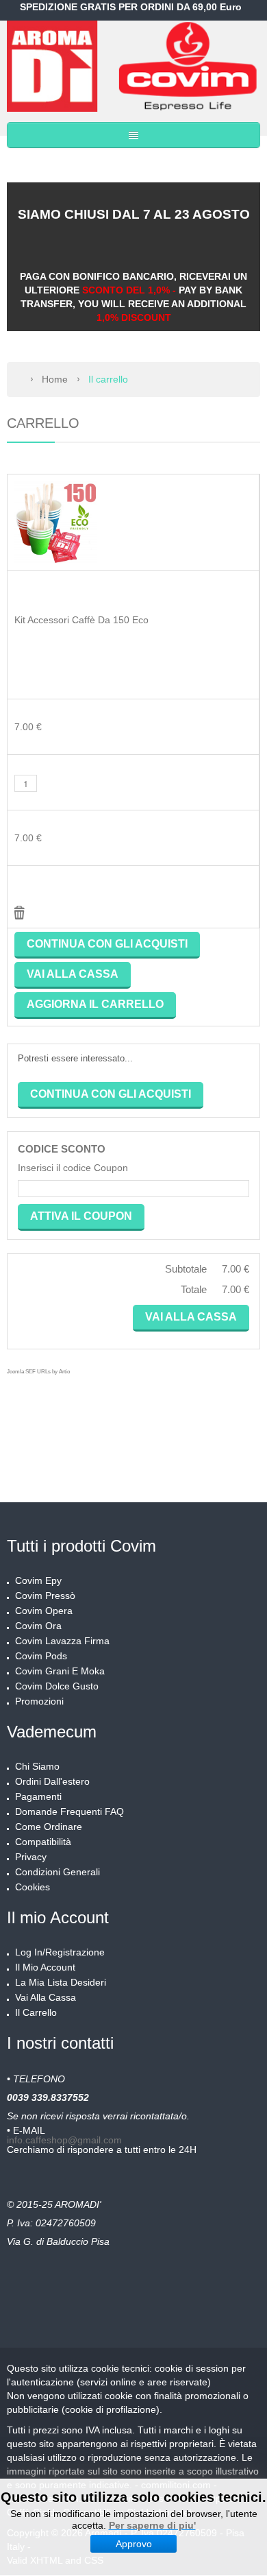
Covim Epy (38, 1580)
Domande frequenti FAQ (69, 1811)
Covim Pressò (45, 1596)
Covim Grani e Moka (60, 1671)
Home (55, 379)
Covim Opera (44, 1611)
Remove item (20, 913)
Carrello (43, 423)
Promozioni (39, 1701)
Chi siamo (37, 1766)
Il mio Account (45, 1967)
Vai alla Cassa (46, 1997)
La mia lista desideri (61, 1982)
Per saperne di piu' (152, 2525)
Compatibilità (43, 1842)
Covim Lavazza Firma (62, 1641)
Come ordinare (49, 1827)
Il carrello (36, 2012)
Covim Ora (38, 1626)
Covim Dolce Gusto (57, 1686)
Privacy (31, 1857)
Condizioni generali (58, 1872)
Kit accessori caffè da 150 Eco (81, 620)
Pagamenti (38, 1796)
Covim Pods (41, 1656)
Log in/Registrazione (60, 1952)
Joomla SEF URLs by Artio (38, 1372)
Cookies (33, 1887)
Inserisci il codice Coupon (73, 1168)
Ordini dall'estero (52, 1781)
